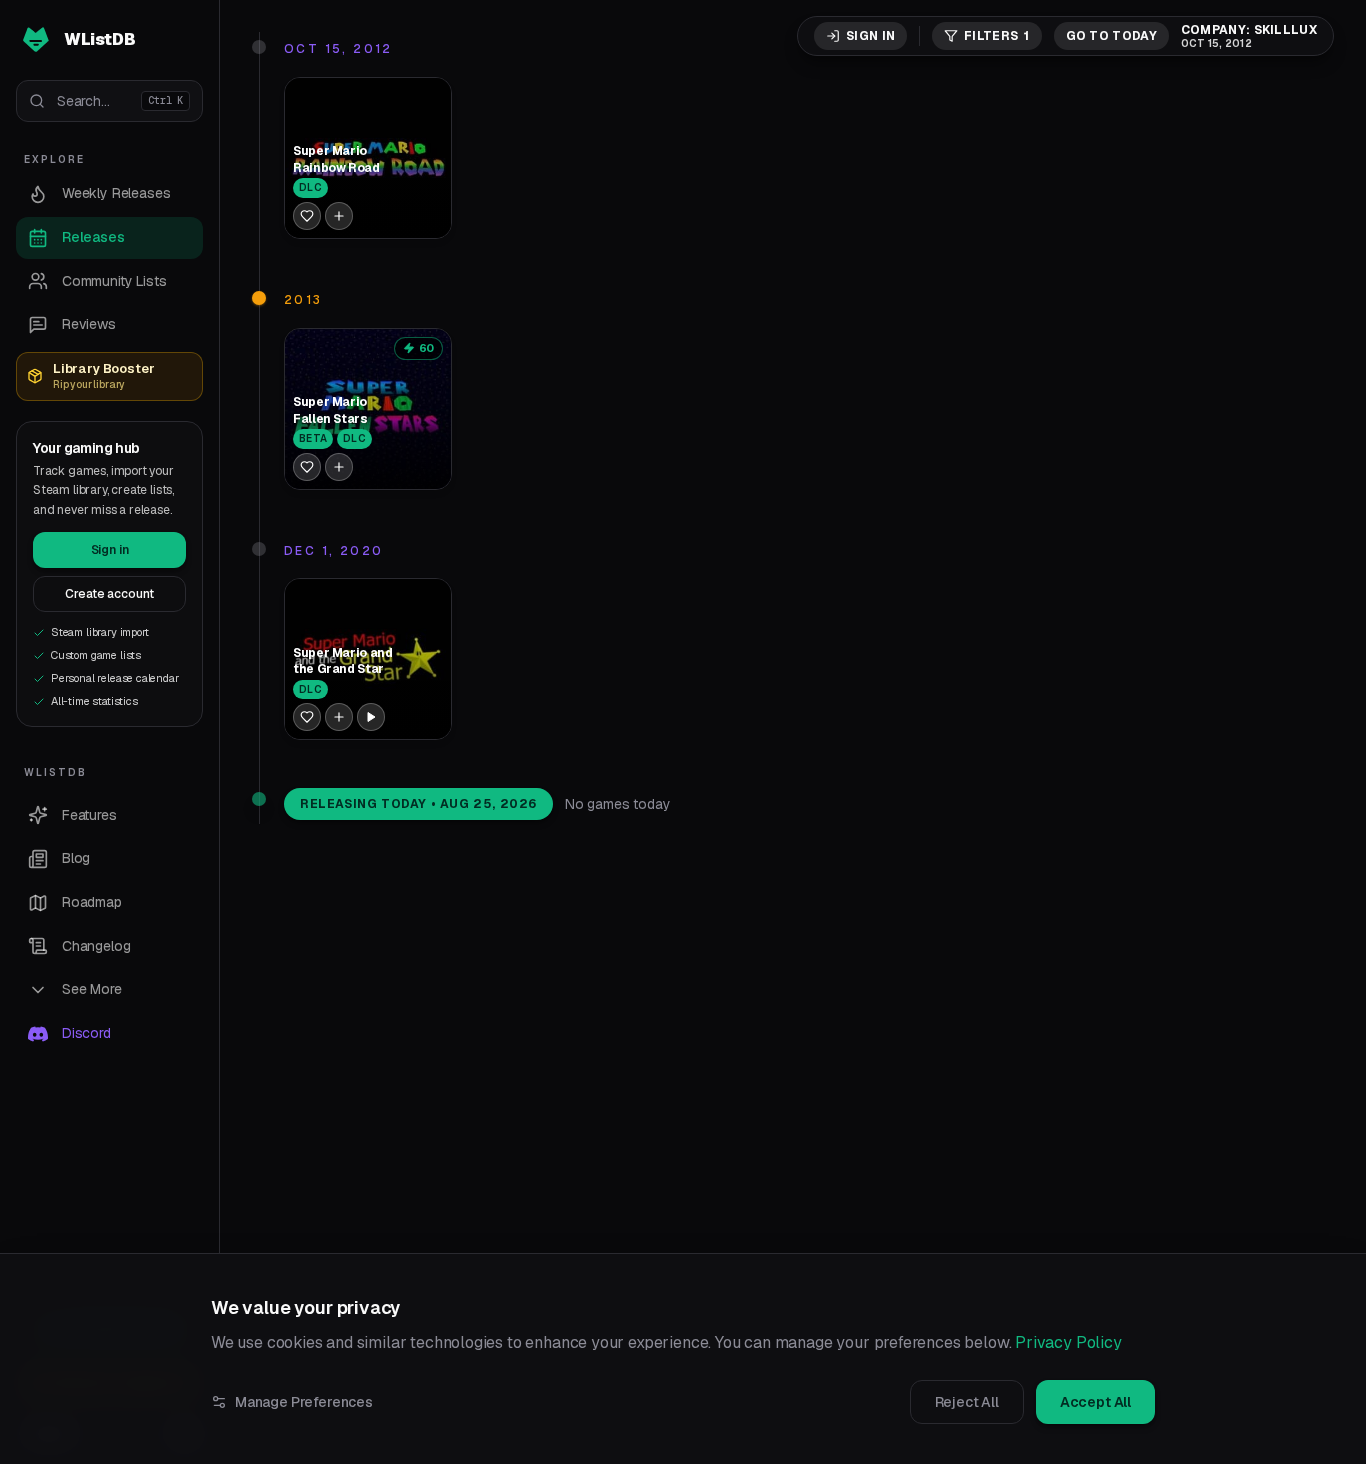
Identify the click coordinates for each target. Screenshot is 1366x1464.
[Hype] (307, 216)
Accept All (1095, 1402)
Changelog (96, 946)
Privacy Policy (1068, 1342)
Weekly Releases (116, 193)
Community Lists (114, 281)
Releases (93, 237)
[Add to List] (339, 216)
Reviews (89, 324)
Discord (86, 1033)
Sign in (110, 550)
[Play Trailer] (371, 717)
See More (92, 989)
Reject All (967, 1402)
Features (89, 815)
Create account (110, 594)
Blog (76, 858)
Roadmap (92, 902)
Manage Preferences (304, 1402)
